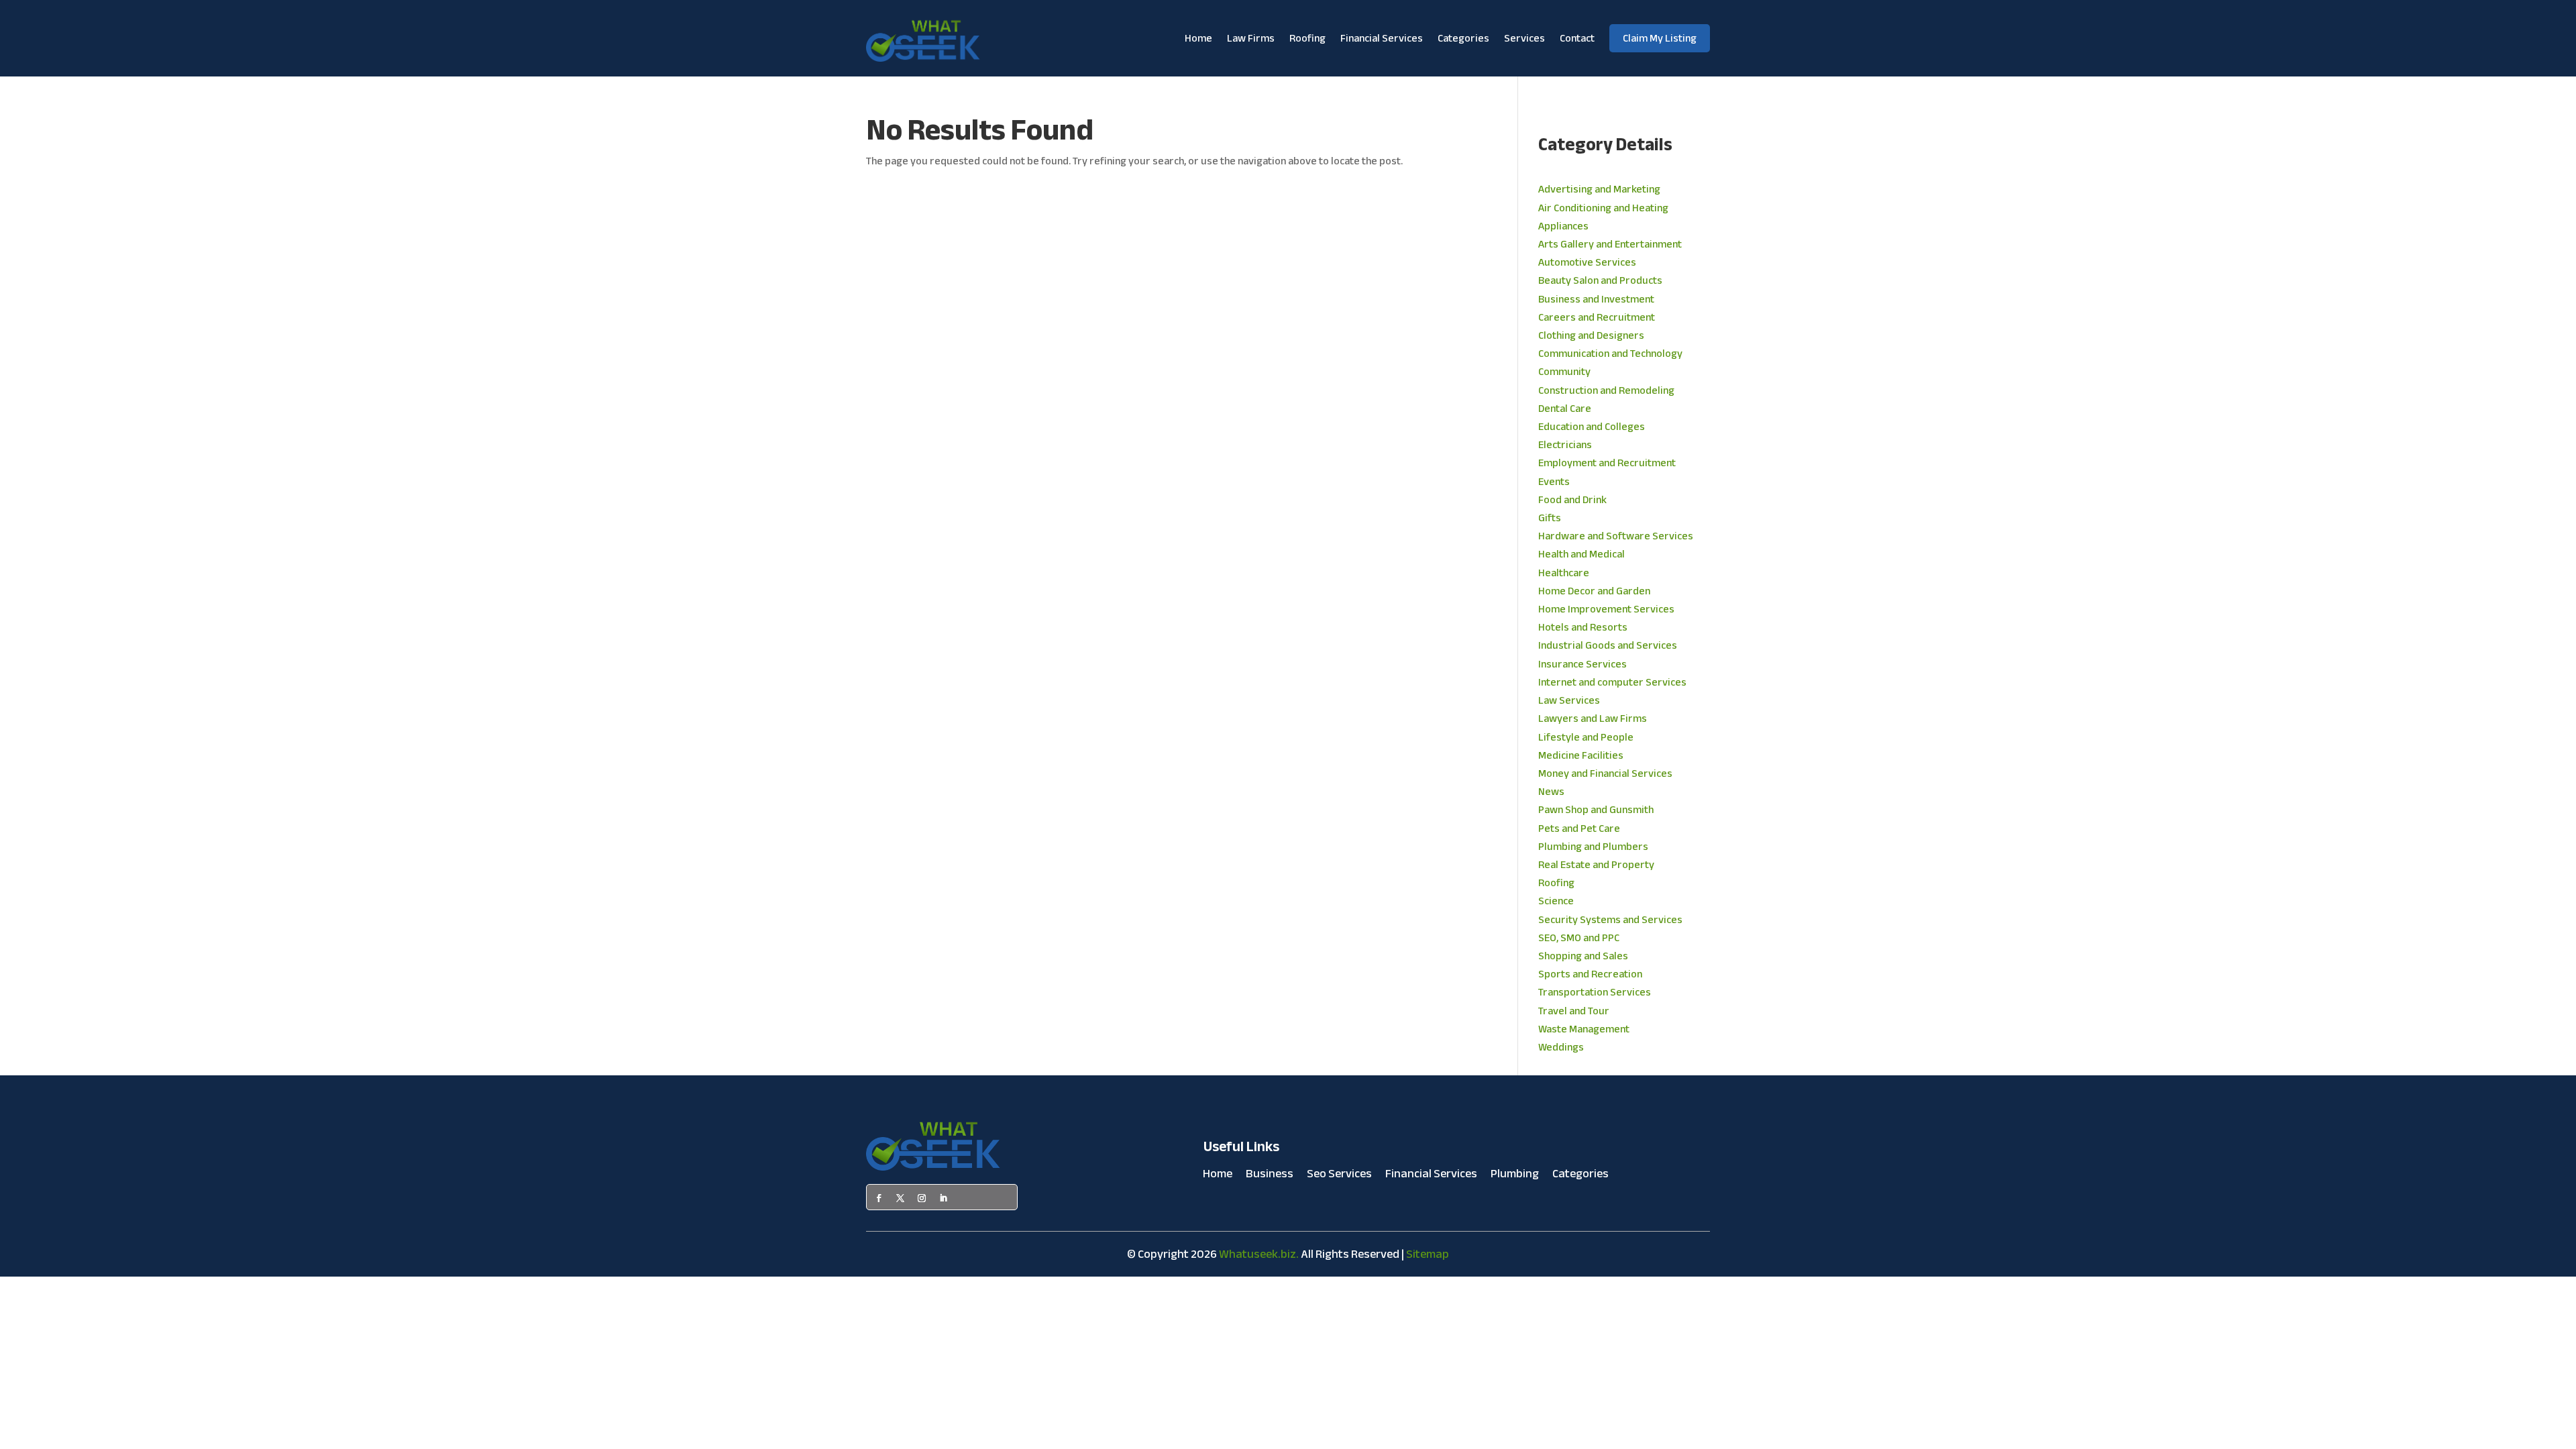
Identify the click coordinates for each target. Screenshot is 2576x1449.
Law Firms (1251, 38)
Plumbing (1515, 1177)
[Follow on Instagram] (922, 1198)
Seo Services (1339, 1177)
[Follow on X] (900, 1198)
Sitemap (1428, 1254)
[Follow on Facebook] (879, 1198)
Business (1270, 1177)
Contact (1577, 38)
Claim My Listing (1660, 38)
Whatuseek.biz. (1259, 1254)
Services (1524, 38)
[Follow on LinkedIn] (943, 1198)
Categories (1463, 38)
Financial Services (1382, 38)
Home (1198, 38)
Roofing (1307, 38)
